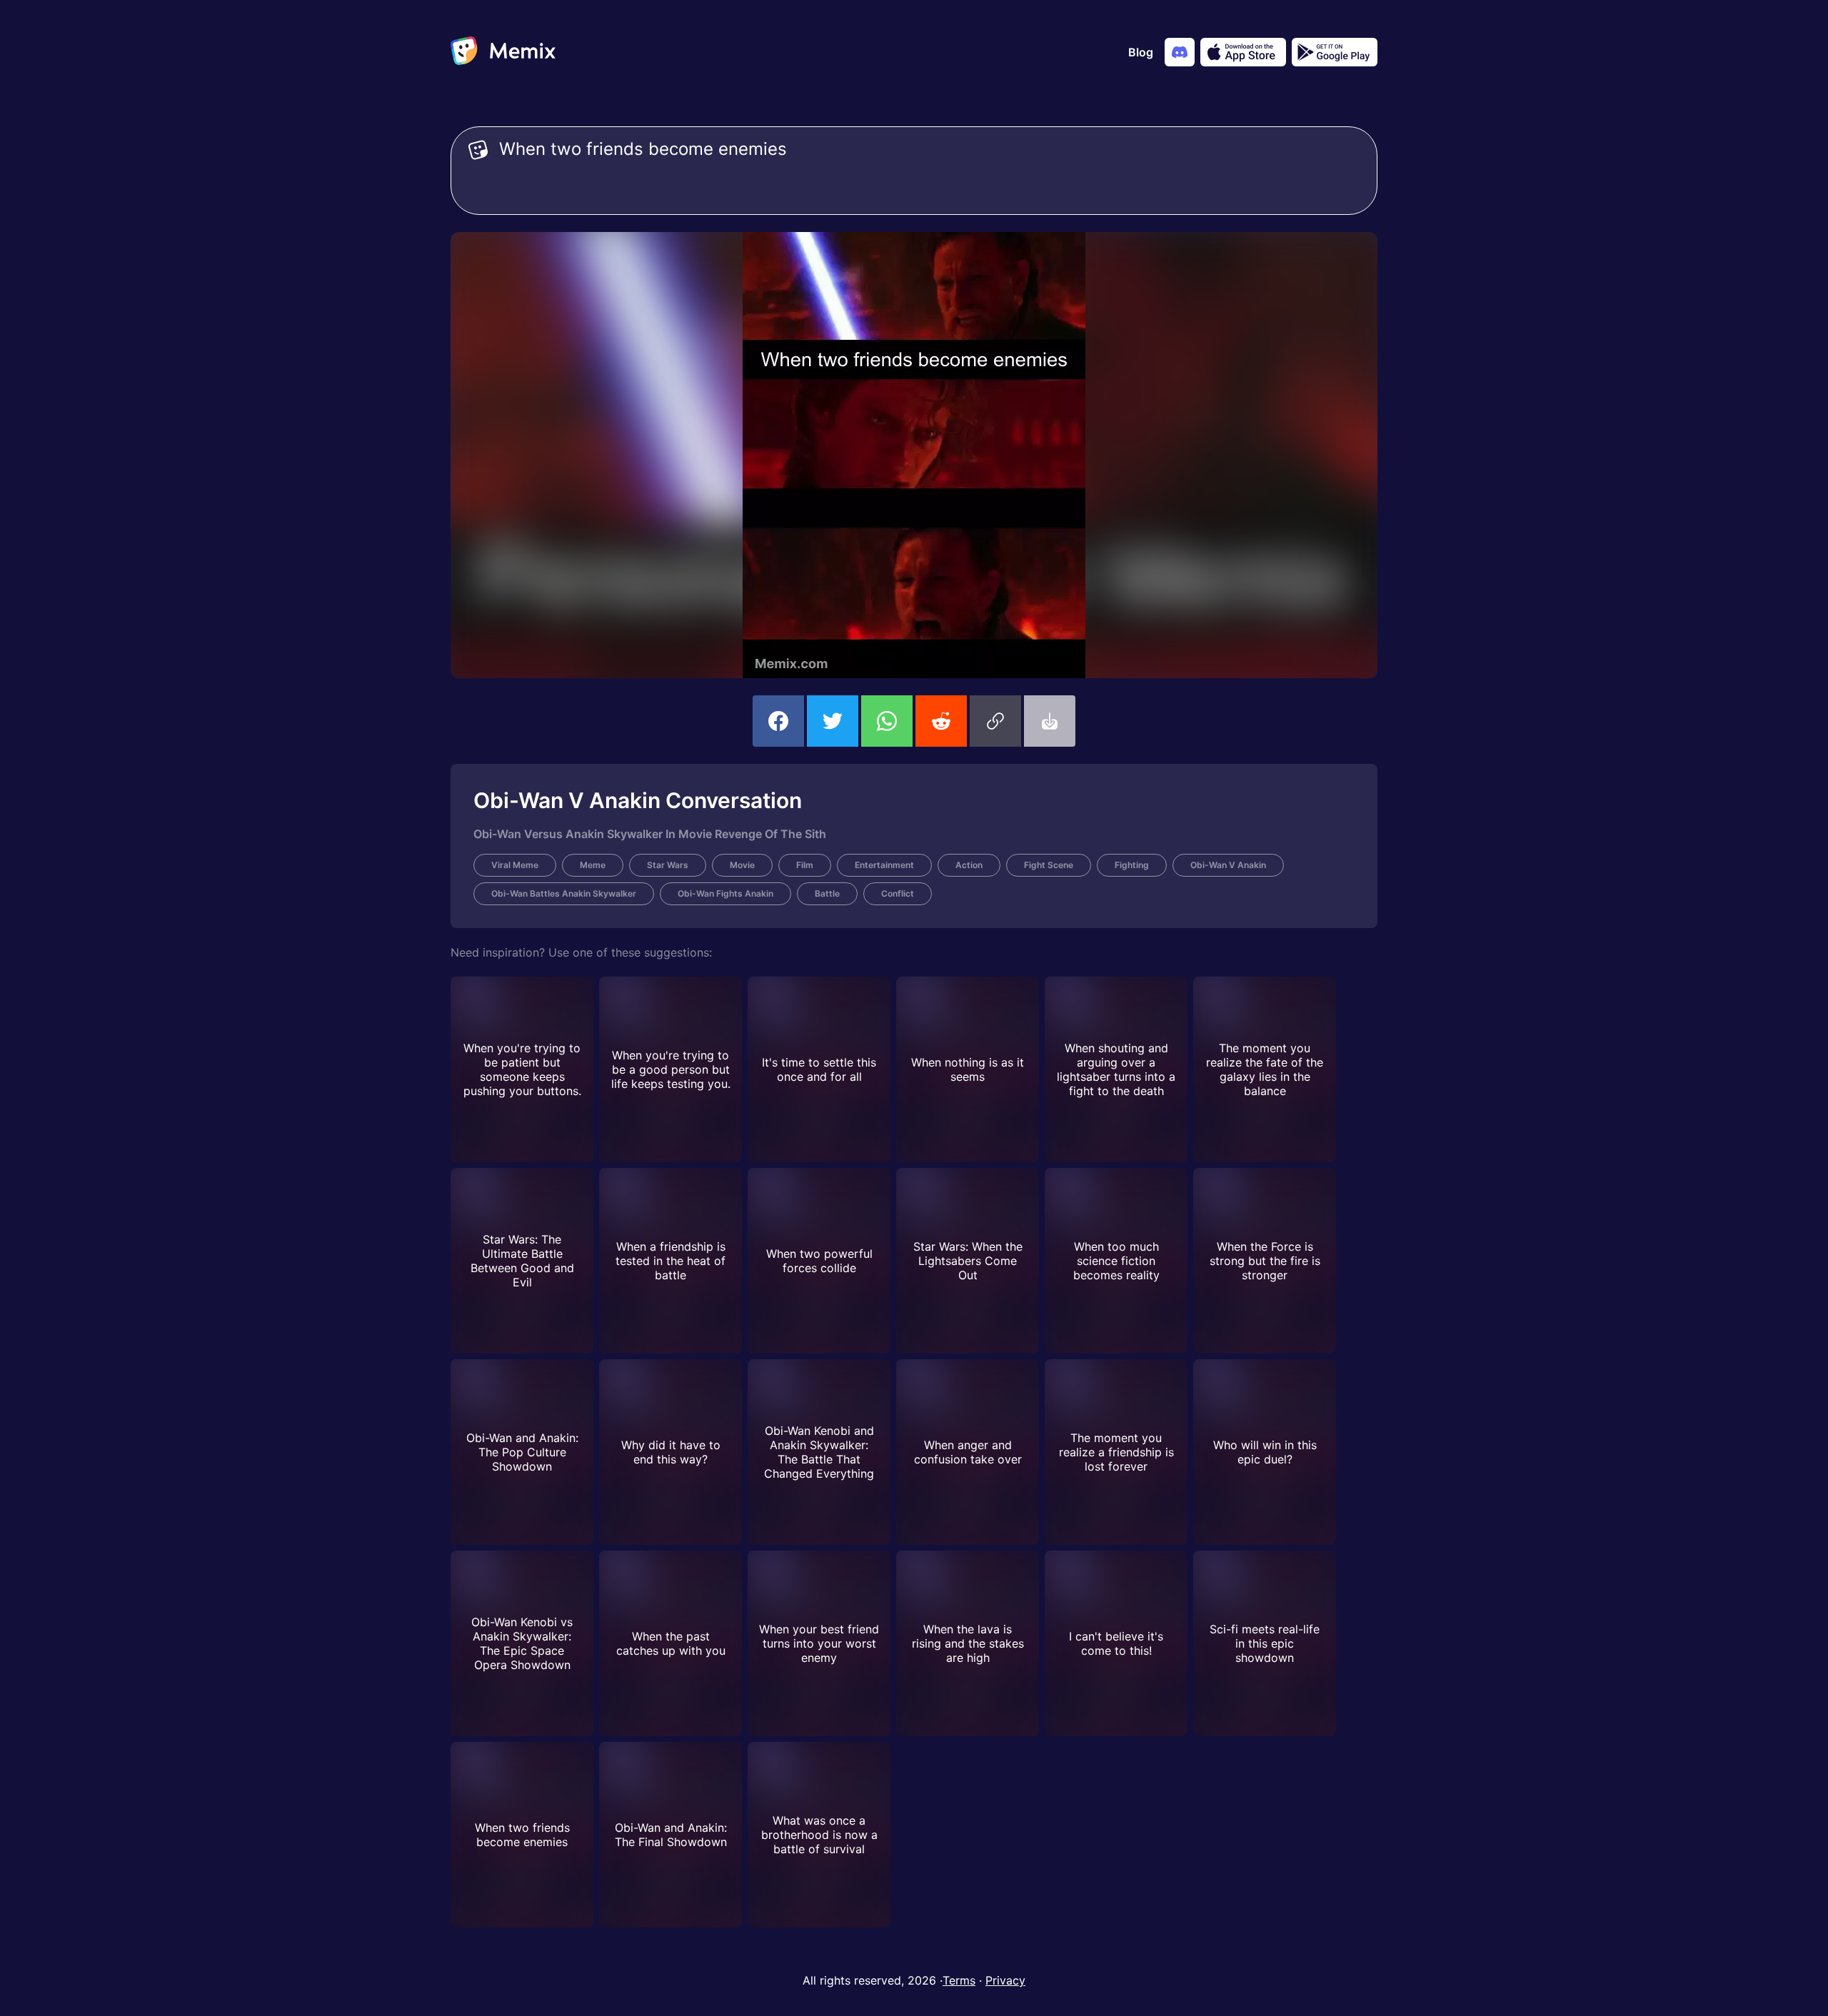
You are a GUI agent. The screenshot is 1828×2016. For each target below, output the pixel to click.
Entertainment (884, 865)
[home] (503, 52)
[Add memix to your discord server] (1180, 52)
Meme (593, 865)
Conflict (898, 893)
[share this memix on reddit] (941, 721)
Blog (1141, 52)
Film (805, 865)
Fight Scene (1049, 865)
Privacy (1005, 1980)
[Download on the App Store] (1243, 52)
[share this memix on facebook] (778, 721)
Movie (742, 865)
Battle (827, 893)
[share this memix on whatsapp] (887, 721)
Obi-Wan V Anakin (1228, 865)
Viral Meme (515, 865)
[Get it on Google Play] (1335, 52)
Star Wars (668, 865)
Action (969, 865)
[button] (995, 721)
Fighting (1132, 865)
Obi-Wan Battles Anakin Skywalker (564, 893)
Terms (959, 1980)
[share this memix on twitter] (833, 721)
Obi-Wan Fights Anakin (725, 893)
